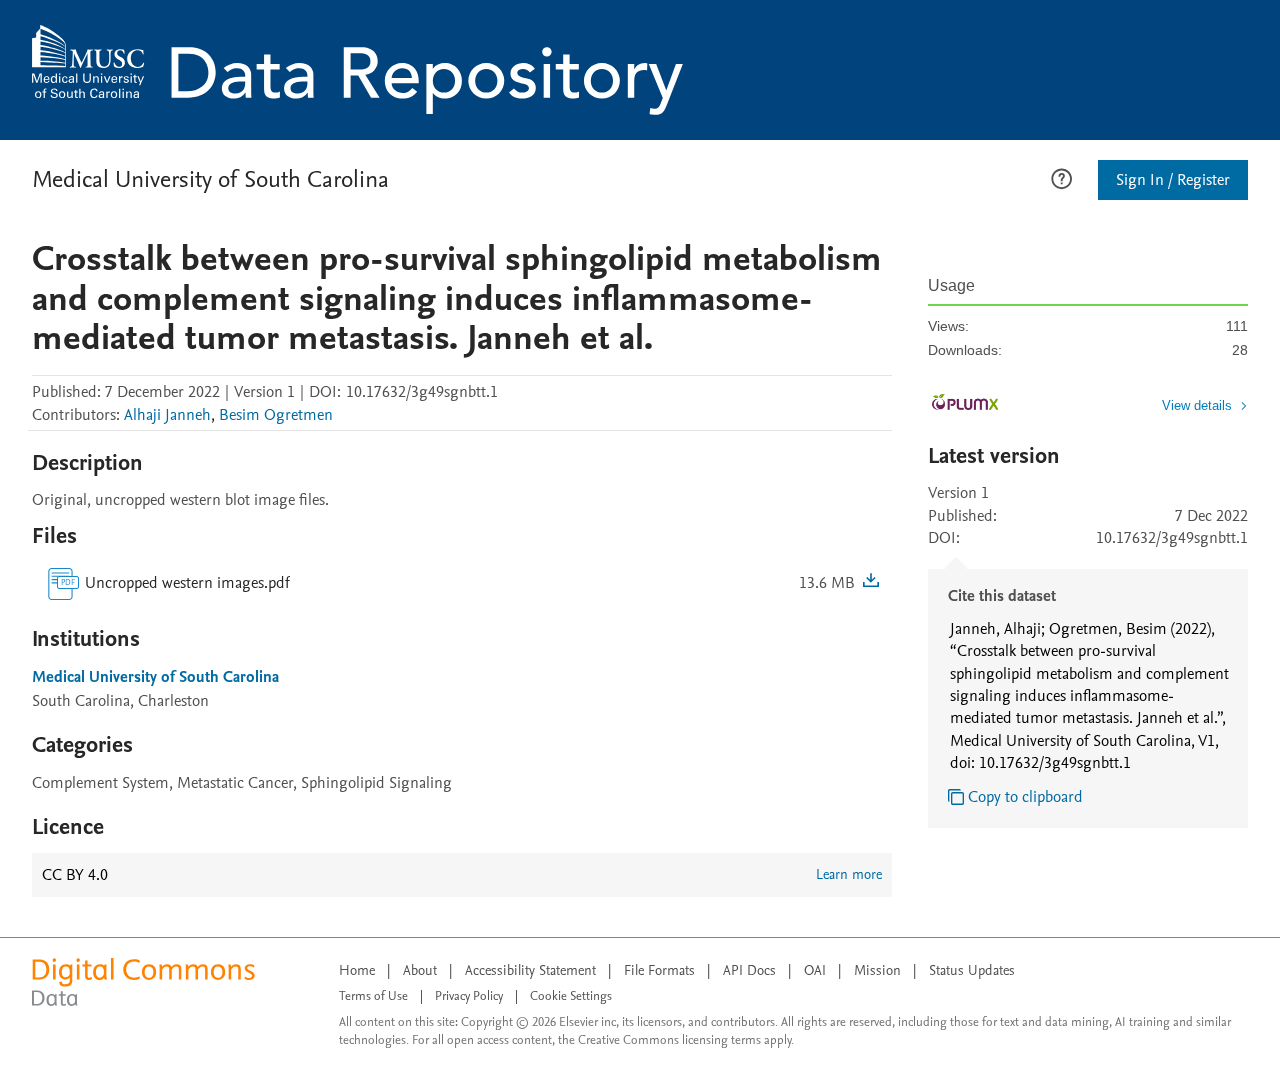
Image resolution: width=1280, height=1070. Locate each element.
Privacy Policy (469, 996)
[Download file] (871, 583)
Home (357, 970)
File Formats (659, 970)
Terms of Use (373, 996)
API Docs (749, 970)
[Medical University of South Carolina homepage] (357, 70)
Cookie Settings (571, 996)
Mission (877, 970)
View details (1197, 405)
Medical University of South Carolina (210, 179)
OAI (815, 970)
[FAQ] (1061, 177)
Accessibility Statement (530, 970)
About (420, 970)
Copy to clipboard (1025, 797)
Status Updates (972, 970)
